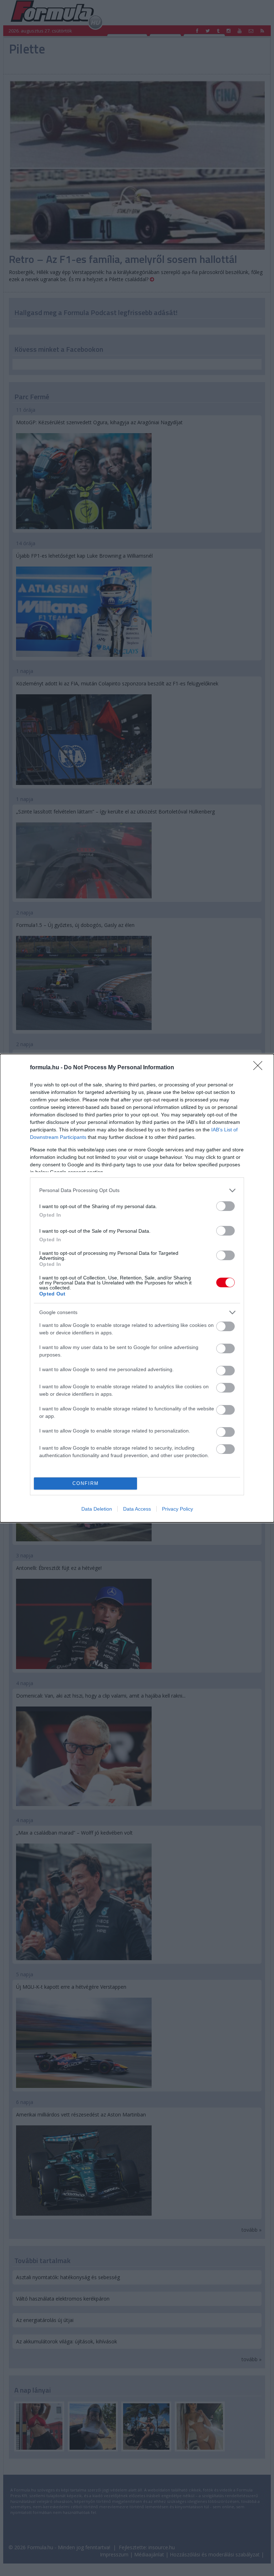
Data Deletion (97, 1509)
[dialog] (137, 1288)
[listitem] (137, 1190)
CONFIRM (86, 1483)
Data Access (137, 1509)
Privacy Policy (177, 1509)
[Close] (260, 1068)
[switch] (225, 1206)
